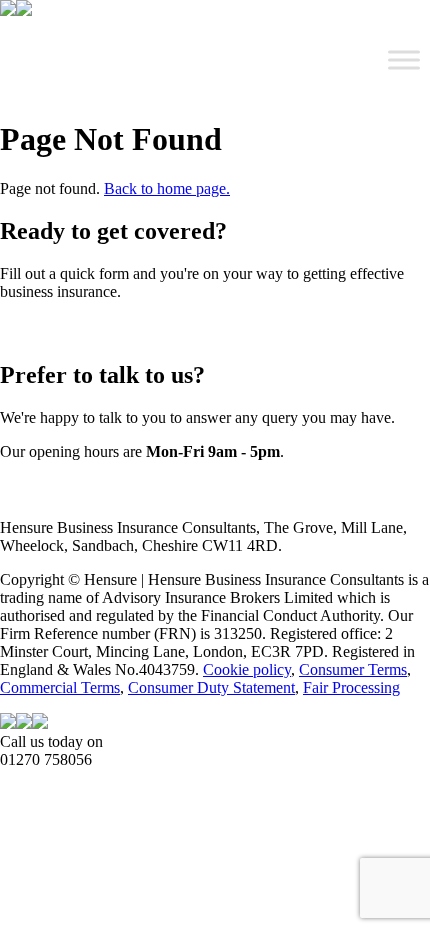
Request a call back (61, 489)
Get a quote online (58, 329)
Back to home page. (167, 188)
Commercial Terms (60, 687)
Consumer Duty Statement (211, 687)
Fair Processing (351, 687)
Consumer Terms (353, 669)
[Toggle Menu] (404, 59)
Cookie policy (247, 669)
